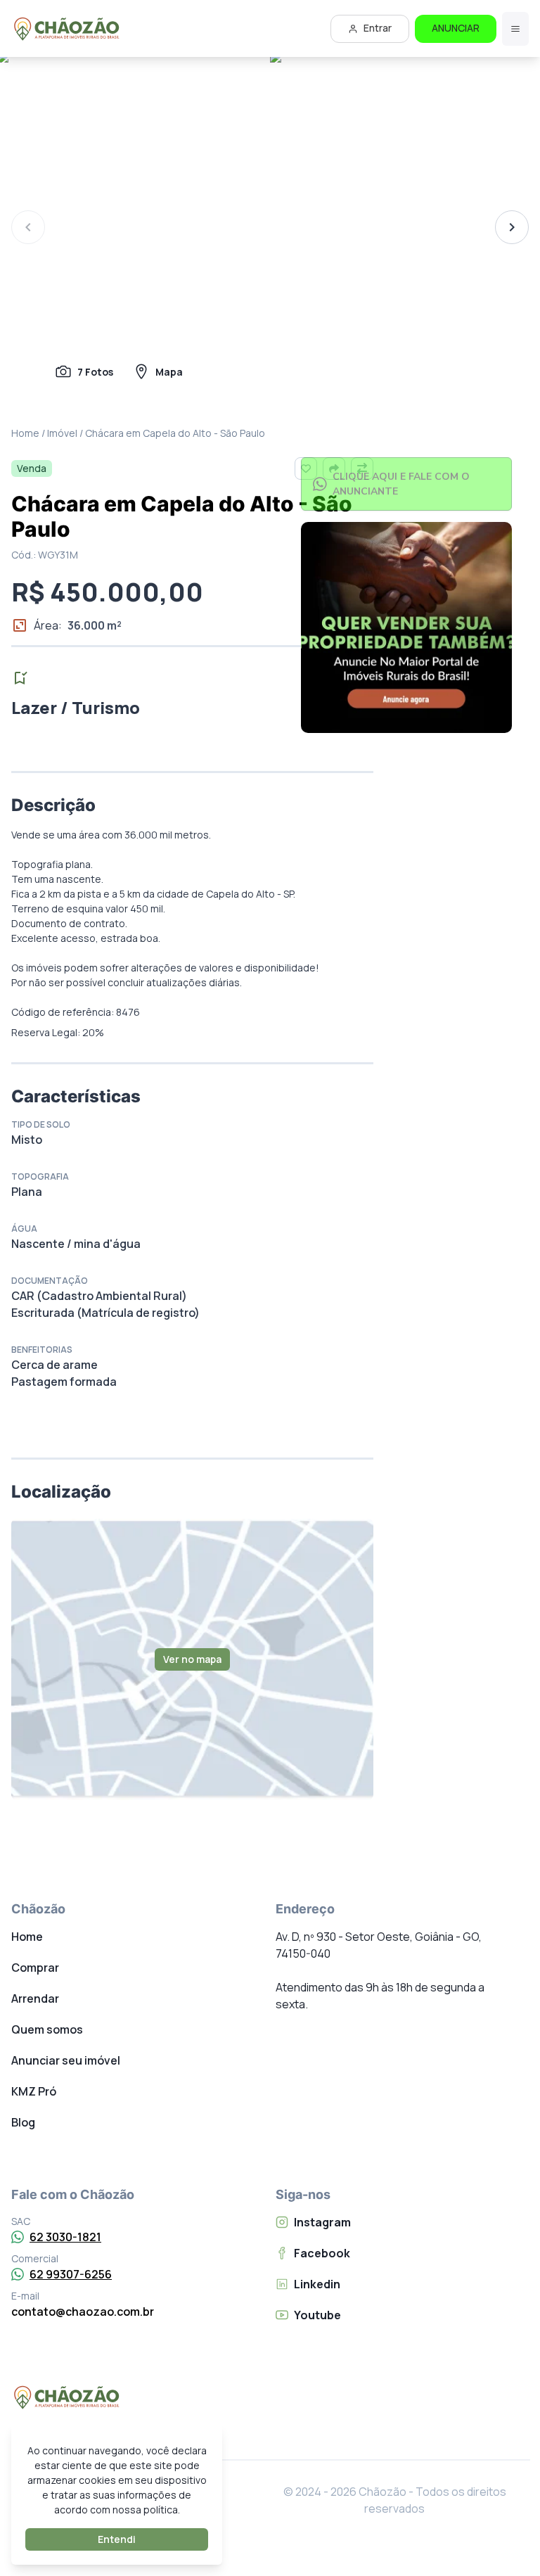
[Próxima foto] (512, 227)
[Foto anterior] (28, 227)
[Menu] (515, 29)
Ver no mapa (192, 1659)
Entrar (378, 28)
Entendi (117, 2539)
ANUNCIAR (456, 28)
